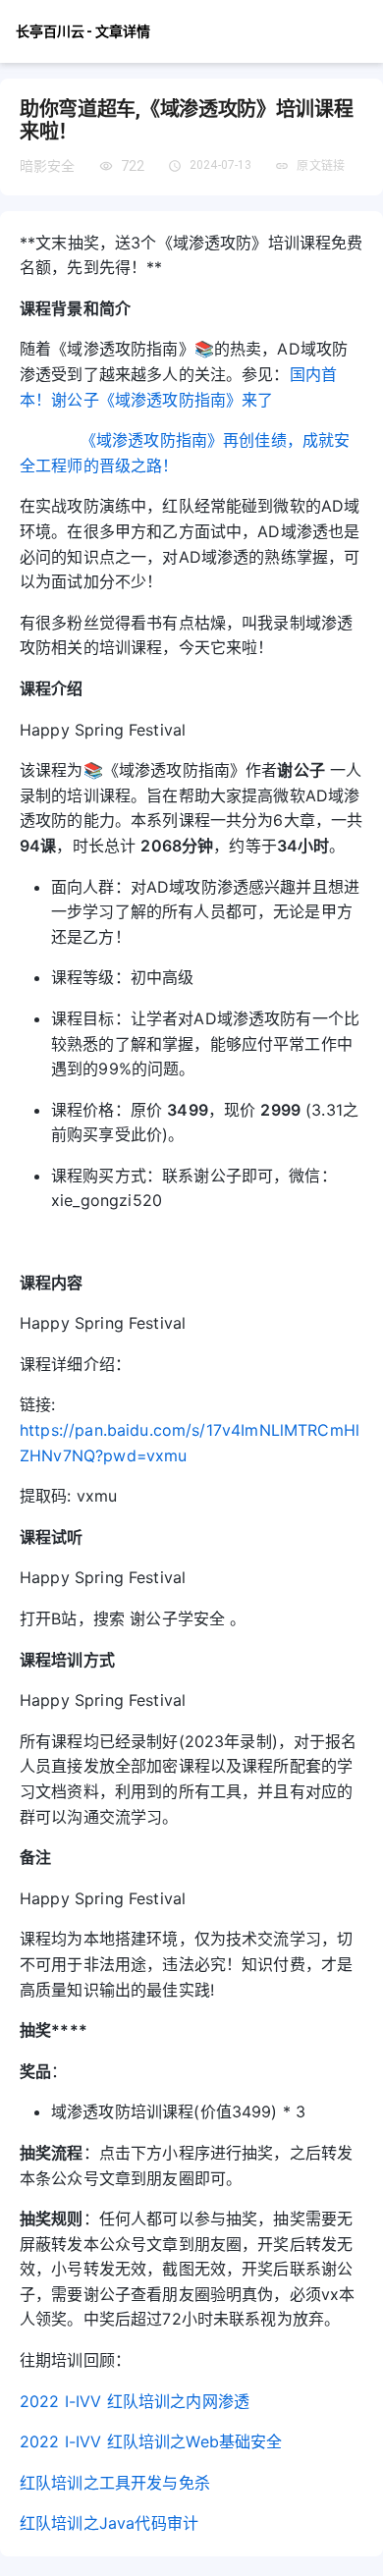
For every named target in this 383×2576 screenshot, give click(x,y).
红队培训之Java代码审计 (109, 2523)
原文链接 (321, 166)
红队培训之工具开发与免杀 (115, 2483)
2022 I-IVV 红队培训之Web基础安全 (151, 2441)
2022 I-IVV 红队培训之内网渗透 (135, 2401)
